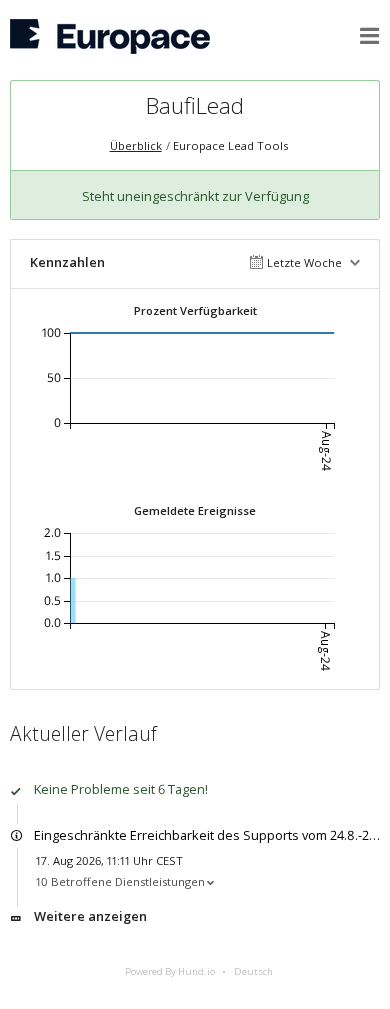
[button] (370, 36)
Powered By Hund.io (170, 971)
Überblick (136, 145)
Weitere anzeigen (90, 916)
